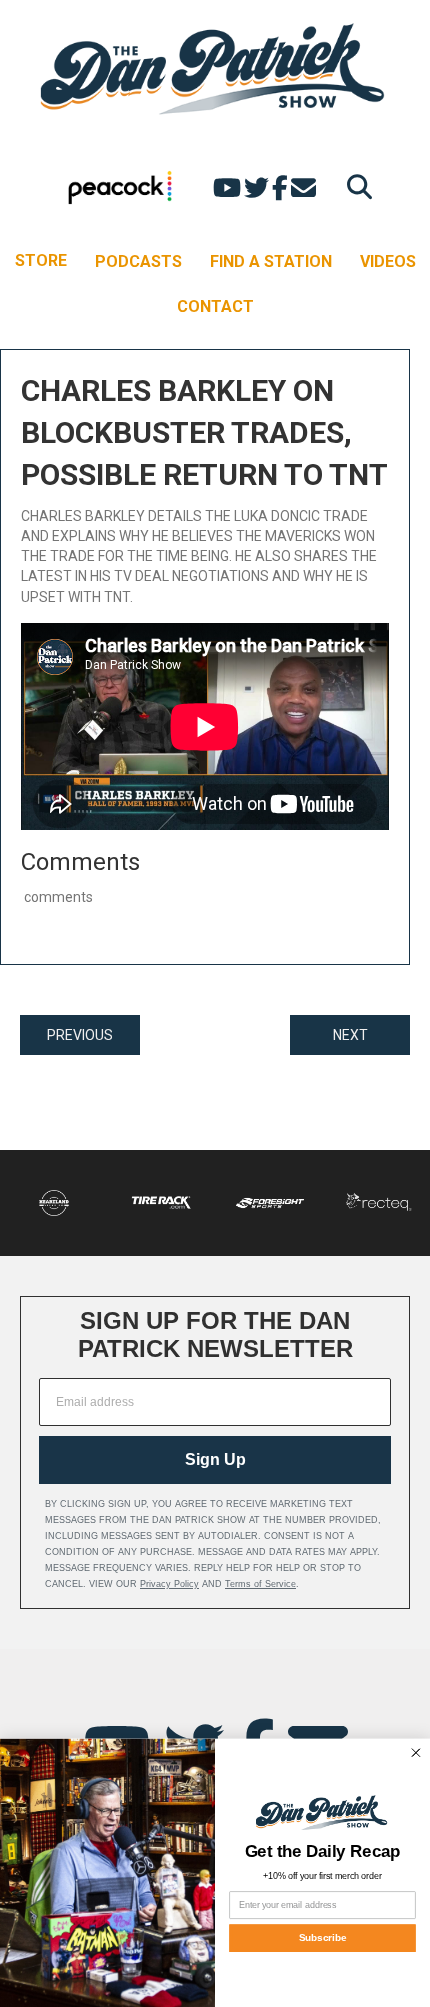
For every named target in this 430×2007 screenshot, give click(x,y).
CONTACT (215, 306)
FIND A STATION (271, 261)
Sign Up (215, 1459)
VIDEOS (388, 261)
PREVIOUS (80, 1035)
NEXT (350, 1035)
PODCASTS (138, 261)
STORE (41, 260)
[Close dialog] (415, 1752)
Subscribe (323, 1937)
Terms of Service (260, 1584)
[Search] (354, 186)
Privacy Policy (169, 1584)
